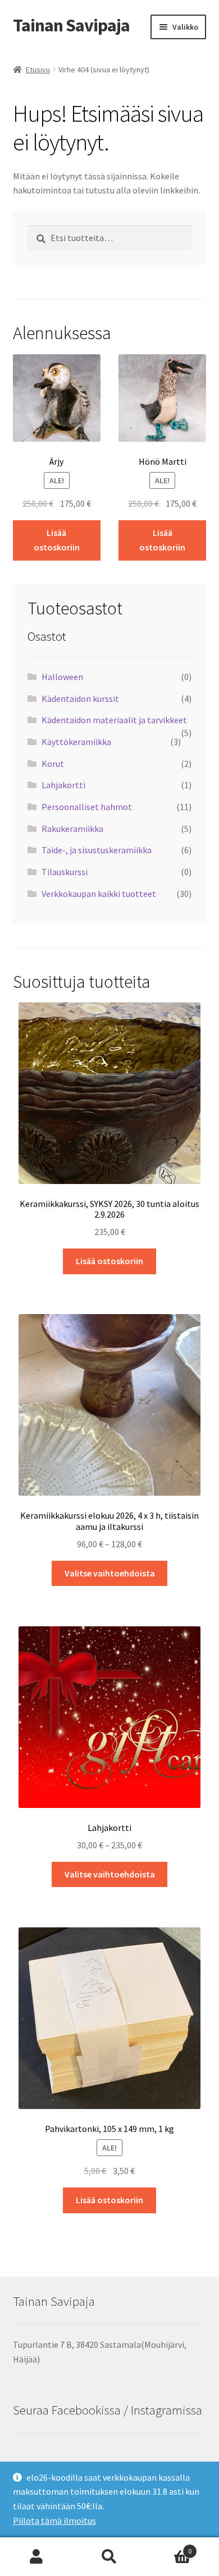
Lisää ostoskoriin (57, 540)
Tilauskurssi (65, 872)
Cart (169, 2547)
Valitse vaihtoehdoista (110, 1573)
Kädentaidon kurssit (80, 699)
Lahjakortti (63, 785)
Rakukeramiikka (72, 829)
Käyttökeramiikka (76, 742)
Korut (53, 764)
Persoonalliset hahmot (87, 807)
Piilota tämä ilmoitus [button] (54, 2520)
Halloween (62, 677)
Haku (109, 2557)
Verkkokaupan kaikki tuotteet (99, 894)
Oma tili (36, 2557)
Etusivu (38, 70)
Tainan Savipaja (71, 25)
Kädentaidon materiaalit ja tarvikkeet (114, 720)
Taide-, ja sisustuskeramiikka (97, 850)
